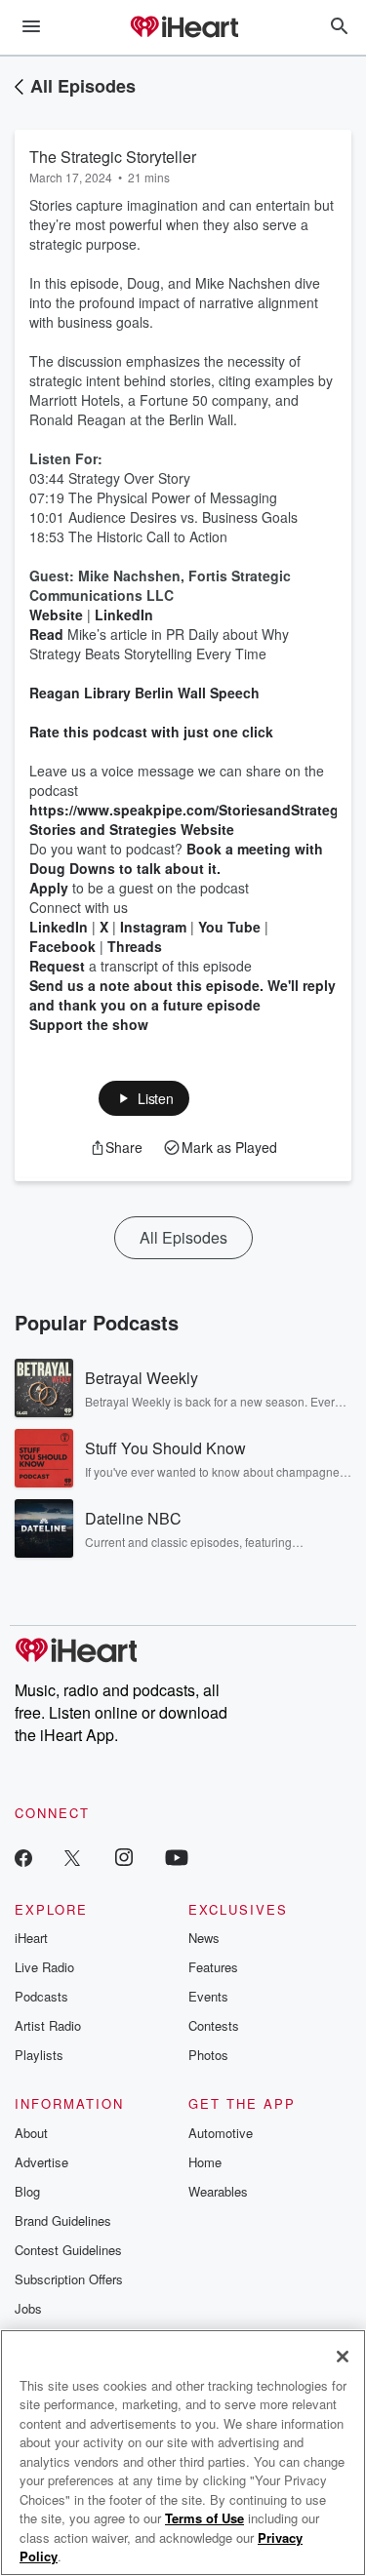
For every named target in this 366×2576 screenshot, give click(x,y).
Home (205, 2162)
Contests (214, 2025)
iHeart (31, 1938)
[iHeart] (183, 28)
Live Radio (44, 1967)
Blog (27, 2191)
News (204, 1938)
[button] (144, 1098)
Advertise (41, 2162)
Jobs (28, 2308)
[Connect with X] (72, 1857)
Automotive (221, 2133)
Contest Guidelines (68, 2250)
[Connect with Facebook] (23, 1857)
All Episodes (83, 86)
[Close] (343, 2357)
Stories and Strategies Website (132, 829)
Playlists (39, 2055)
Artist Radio (48, 2025)
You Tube (229, 927)
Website (56, 614)
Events (208, 1996)
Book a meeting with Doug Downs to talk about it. (176, 858)
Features (213, 1967)
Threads (135, 946)
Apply (49, 888)
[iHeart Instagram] (124, 1857)
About (31, 2133)
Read (46, 634)
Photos (208, 2055)
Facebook (62, 946)
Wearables (218, 2191)
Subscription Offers (69, 2279)
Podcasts (41, 1996)
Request (59, 966)
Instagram (153, 927)
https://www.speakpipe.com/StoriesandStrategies (194, 810)
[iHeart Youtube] (177, 1857)
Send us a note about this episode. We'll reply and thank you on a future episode (183, 995)
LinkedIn (124, 614)
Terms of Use (204, 2518)
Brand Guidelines (63, 2220)
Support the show (89, 1024)
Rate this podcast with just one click (153, 732)
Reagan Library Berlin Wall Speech (144, 693)
